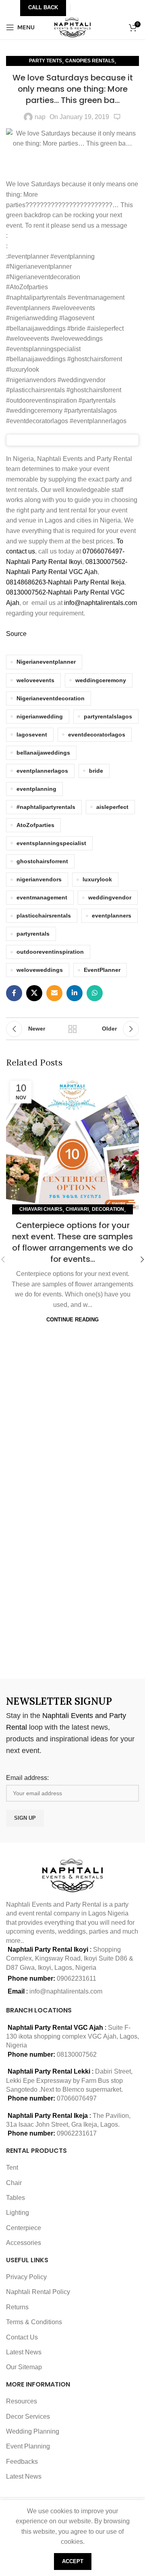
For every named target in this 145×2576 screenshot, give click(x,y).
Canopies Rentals (90, 61)
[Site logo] (73, 27)
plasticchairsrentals (44, 916)
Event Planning (28, 2446)
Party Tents (46, 61)
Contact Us (22, 2337)
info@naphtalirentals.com (100, 603)
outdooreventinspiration (50, 952)
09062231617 (77, 2133)
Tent (12, 2168)
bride (96, 771)
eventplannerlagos (42, 771)
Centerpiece (24, 2228)
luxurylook (97, 879)
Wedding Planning (33, 2431)
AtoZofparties (35, 825)
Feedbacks (22, 2462)
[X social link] (34, 993)
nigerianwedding (40, 716)
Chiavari (77, 1209)
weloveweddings (40, 970)
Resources (22, 2401)
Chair (14, 2183)
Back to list (72, 1029)
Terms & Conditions (34, 2322)
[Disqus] (72, 1559)
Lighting (18, 2213)
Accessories (24, 2243)
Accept (73, 2561)
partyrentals (33, 934)
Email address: (27, 1778)
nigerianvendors (39, 879)
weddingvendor (110, 897)
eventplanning (36, 789)
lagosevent (32, 735)
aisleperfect (112, 807)
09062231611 (77, 1978)
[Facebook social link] (14, 993)
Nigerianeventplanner (46, 662)
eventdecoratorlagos (97, 735)
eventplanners (112, 916)
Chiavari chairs (41, 1209)
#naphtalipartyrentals (46, 807)
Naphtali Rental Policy (38, 2292)
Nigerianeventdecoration (51, 698)
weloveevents (35, 680)
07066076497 (77, 2098)
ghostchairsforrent (42, 861)
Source (16, 634)
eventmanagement (42, 897)
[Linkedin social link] (75, 993)
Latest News (24, 2352)
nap (40, 117)
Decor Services (28, 2417)
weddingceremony (101, 680)
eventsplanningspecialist (51, 843)
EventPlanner (102, 970)
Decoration (108, 1209)
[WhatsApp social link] (95, 993)
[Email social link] (54, 993)
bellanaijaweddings (43, 753)
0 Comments (117, 117)
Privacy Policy (26, 2277)
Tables (16, 2198)
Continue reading (72, 1320)
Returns (17, 2307)
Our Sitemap (24, 2367)
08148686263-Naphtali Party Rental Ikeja (65, 582)
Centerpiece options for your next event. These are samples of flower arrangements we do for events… (72, 1242)
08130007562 (77, 2054)
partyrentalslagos (108, 716)
